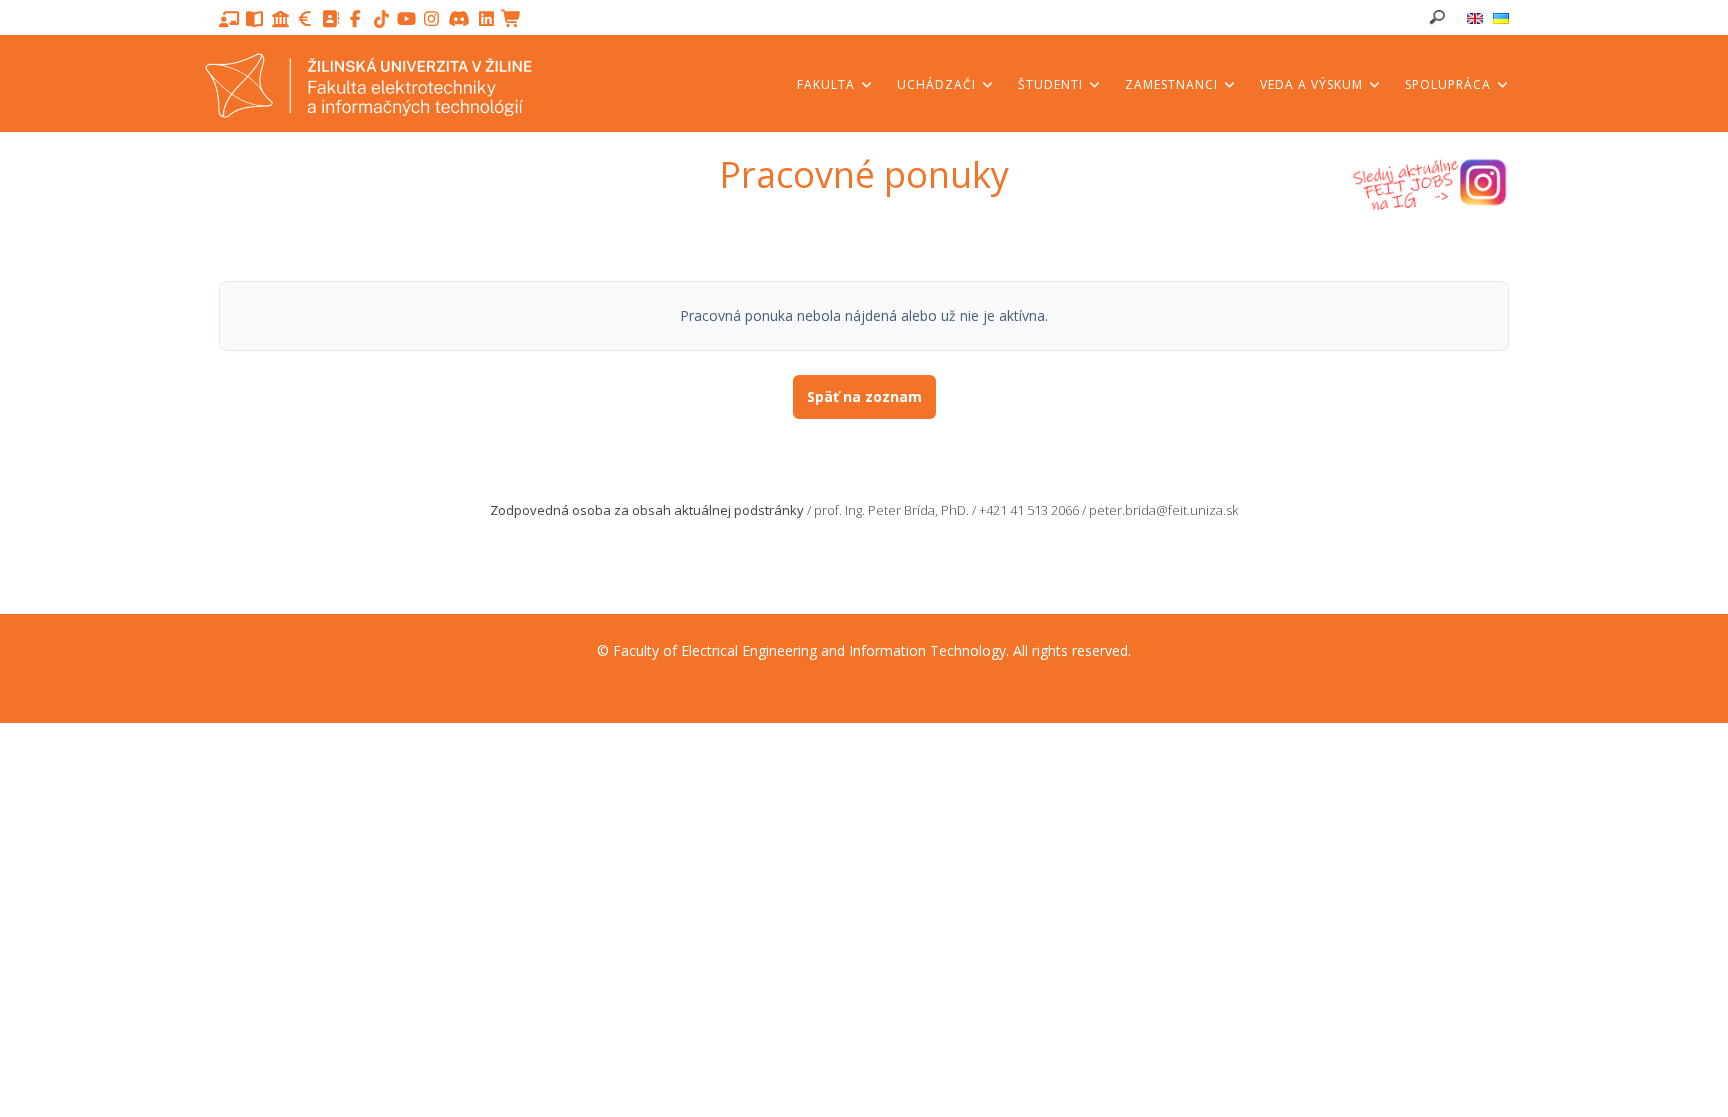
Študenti (1052, 84)
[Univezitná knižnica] (254, 19)
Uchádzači (938, 84)
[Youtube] (406, 19)
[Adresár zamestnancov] (330, 19)
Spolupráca (1450, 84)
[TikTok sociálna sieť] (383, 19)
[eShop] (511, 19)
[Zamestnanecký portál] (305, 19)
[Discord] (461, 19)
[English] (1475, 18)
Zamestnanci (1173, 84)
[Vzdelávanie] (229, 19)
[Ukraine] (1501, 18)
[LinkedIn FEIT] (486, 19)
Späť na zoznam (864, 396)
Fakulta (828, 84)
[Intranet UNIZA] (280, 19)
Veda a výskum (1313, 84)
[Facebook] (355, 19)
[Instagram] (431, 19)
